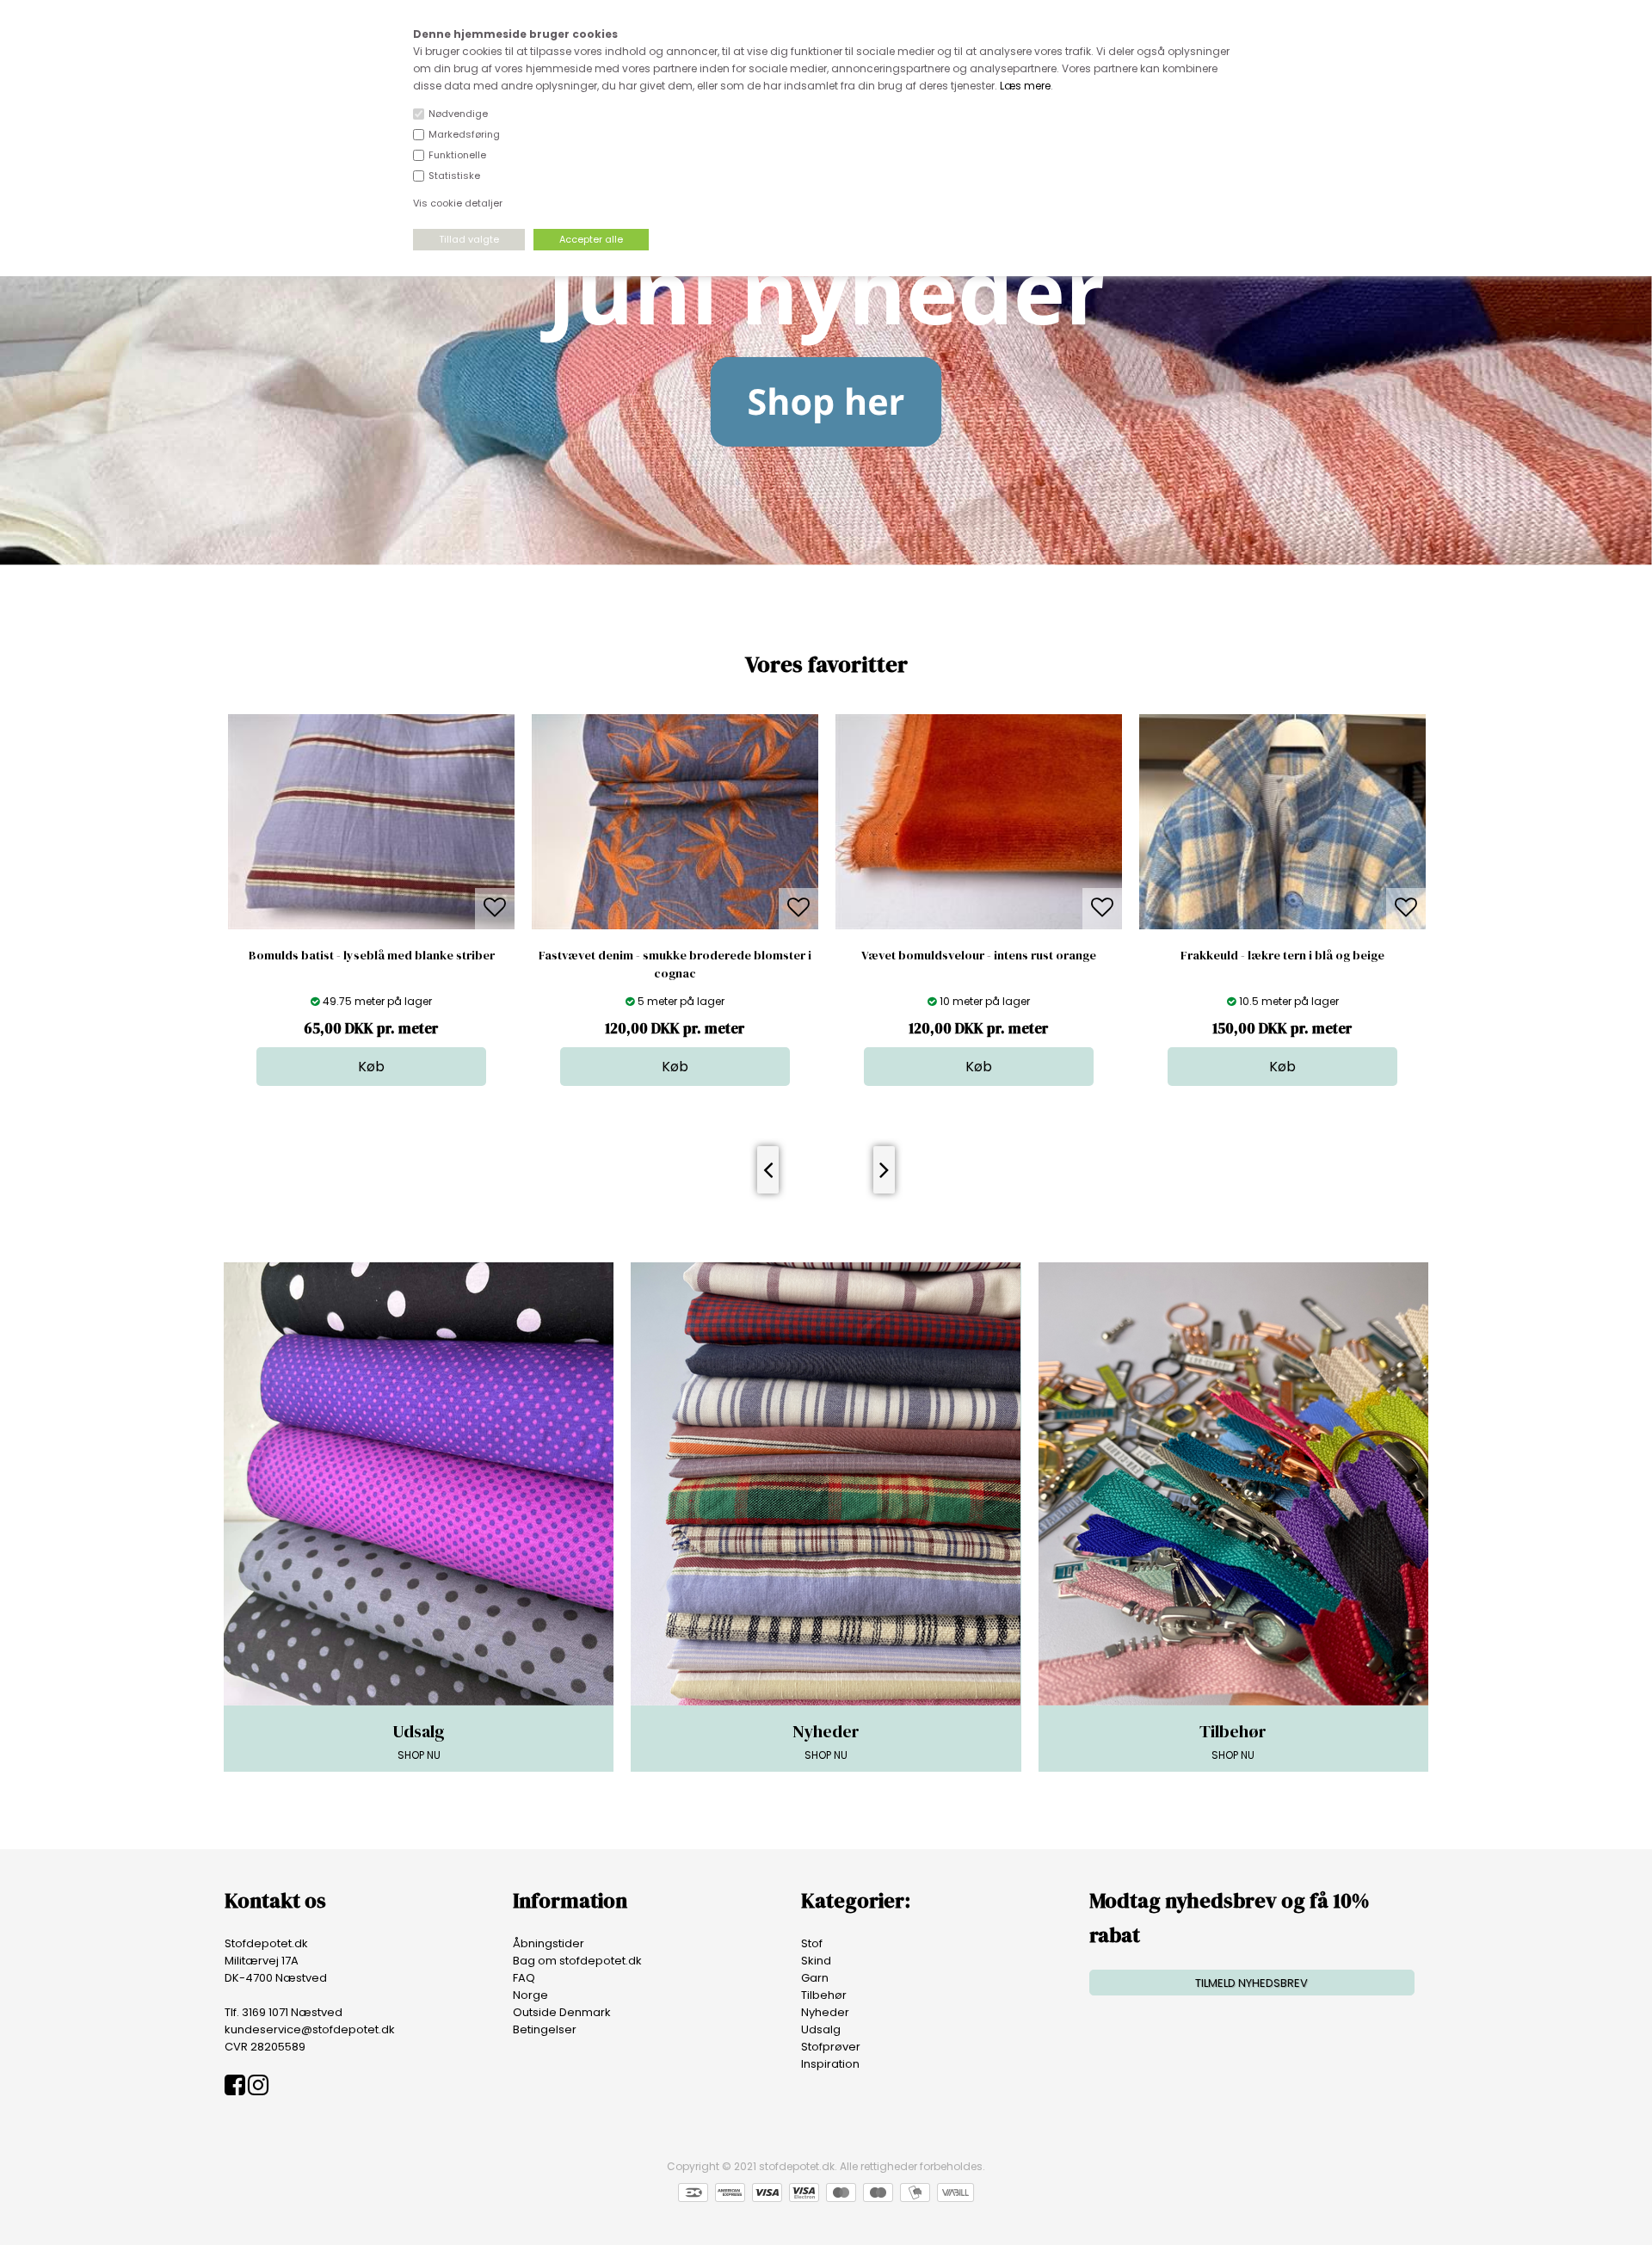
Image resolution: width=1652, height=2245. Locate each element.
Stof (812, 1943)
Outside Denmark (562, 2012)
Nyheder (825, 2012)
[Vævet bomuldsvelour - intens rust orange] (675, 925)
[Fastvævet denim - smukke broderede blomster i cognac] (371, 925)
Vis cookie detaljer (458, 203)
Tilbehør (824, 1995)
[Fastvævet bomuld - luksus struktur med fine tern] (1282, 925)
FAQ (524, 1978)
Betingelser (545, 2029)
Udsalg (821, 2029)
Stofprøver (831, 2047)
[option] (371, 900)
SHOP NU (419, 1741)
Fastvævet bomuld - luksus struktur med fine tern (1283, 955)
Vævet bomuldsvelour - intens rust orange (675, 955)
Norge (530, 1995)
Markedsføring (464, 134)
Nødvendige (458, 114)
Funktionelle (457, 155)
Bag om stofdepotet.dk (577, 1961)
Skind (816, 1961)
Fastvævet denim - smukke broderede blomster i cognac (371, 964)
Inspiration (830, 2064)
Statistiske (454, 176)
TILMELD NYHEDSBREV (1251, 1983)
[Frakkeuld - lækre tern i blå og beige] (979, 925)
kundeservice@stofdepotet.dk (310, 2029)
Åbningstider (549, 1943)
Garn (815, 1978)
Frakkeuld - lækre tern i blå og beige (979, 955)
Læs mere (1025, 86)
